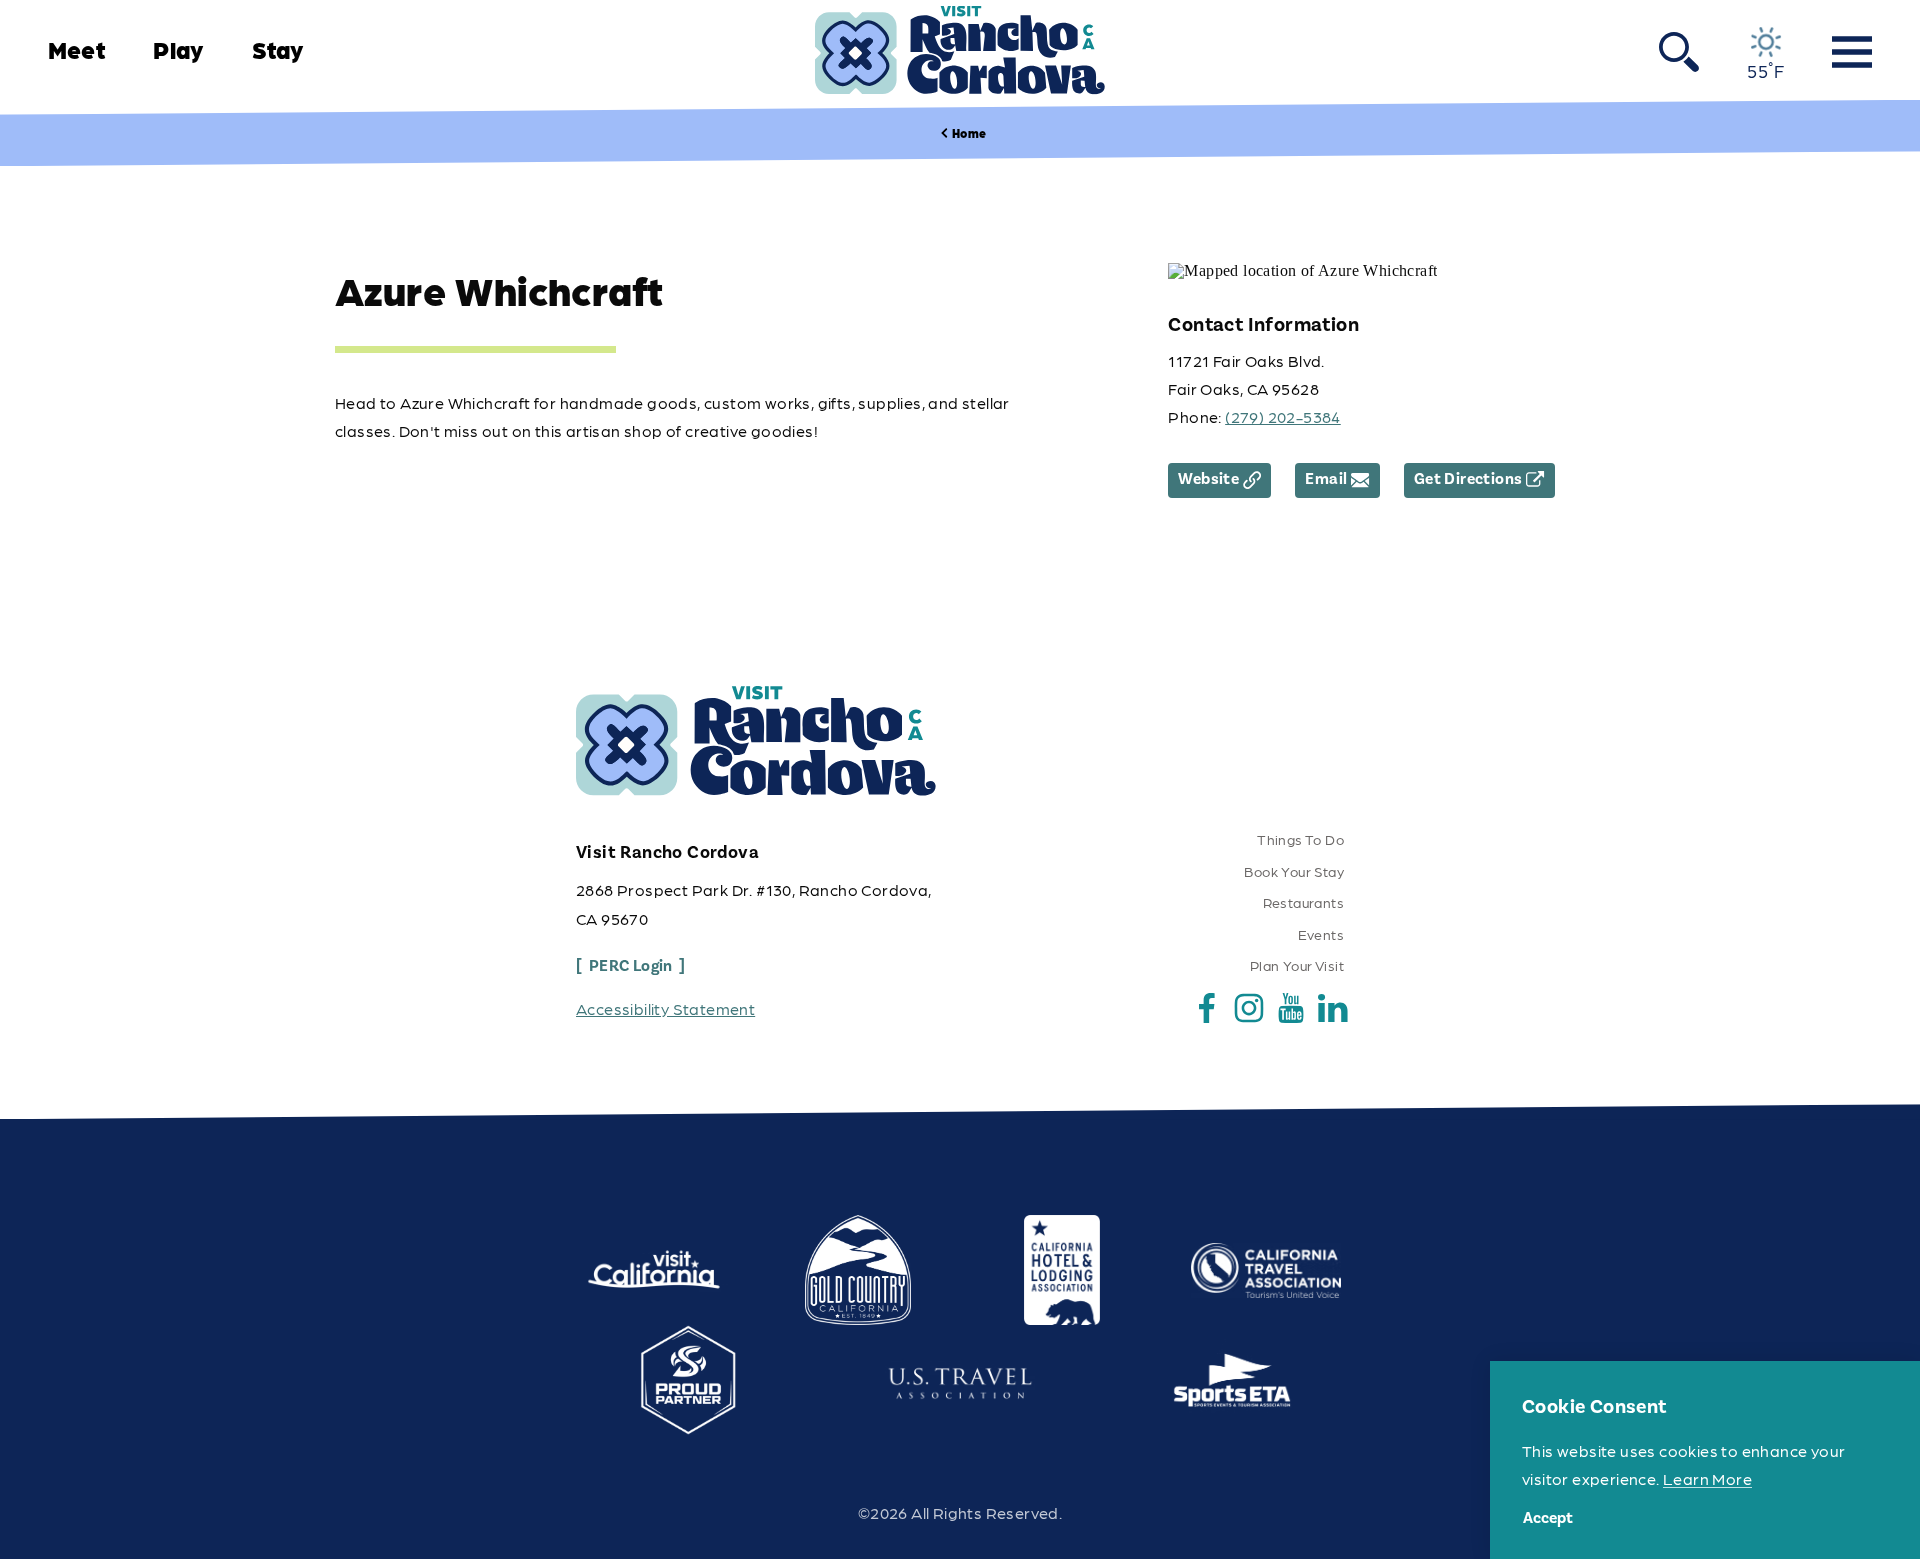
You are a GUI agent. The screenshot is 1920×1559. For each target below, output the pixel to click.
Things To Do (1300, 839)
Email (1326, 479)
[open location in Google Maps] (1302, 269)
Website (1208, 479)
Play (178, 49)
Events (1321, 934)
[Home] (960, 50)
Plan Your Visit (1297, 965)
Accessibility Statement (665, 1008)
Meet (76, 49)
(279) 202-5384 (1283, 416)
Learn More (1707, 1478)
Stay (278, 49)
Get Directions (1468, 479)
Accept (1548, 1518)
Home (969, 133)
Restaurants (1303, 902)
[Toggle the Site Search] (1679, 50)
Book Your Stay (1294, 871)
